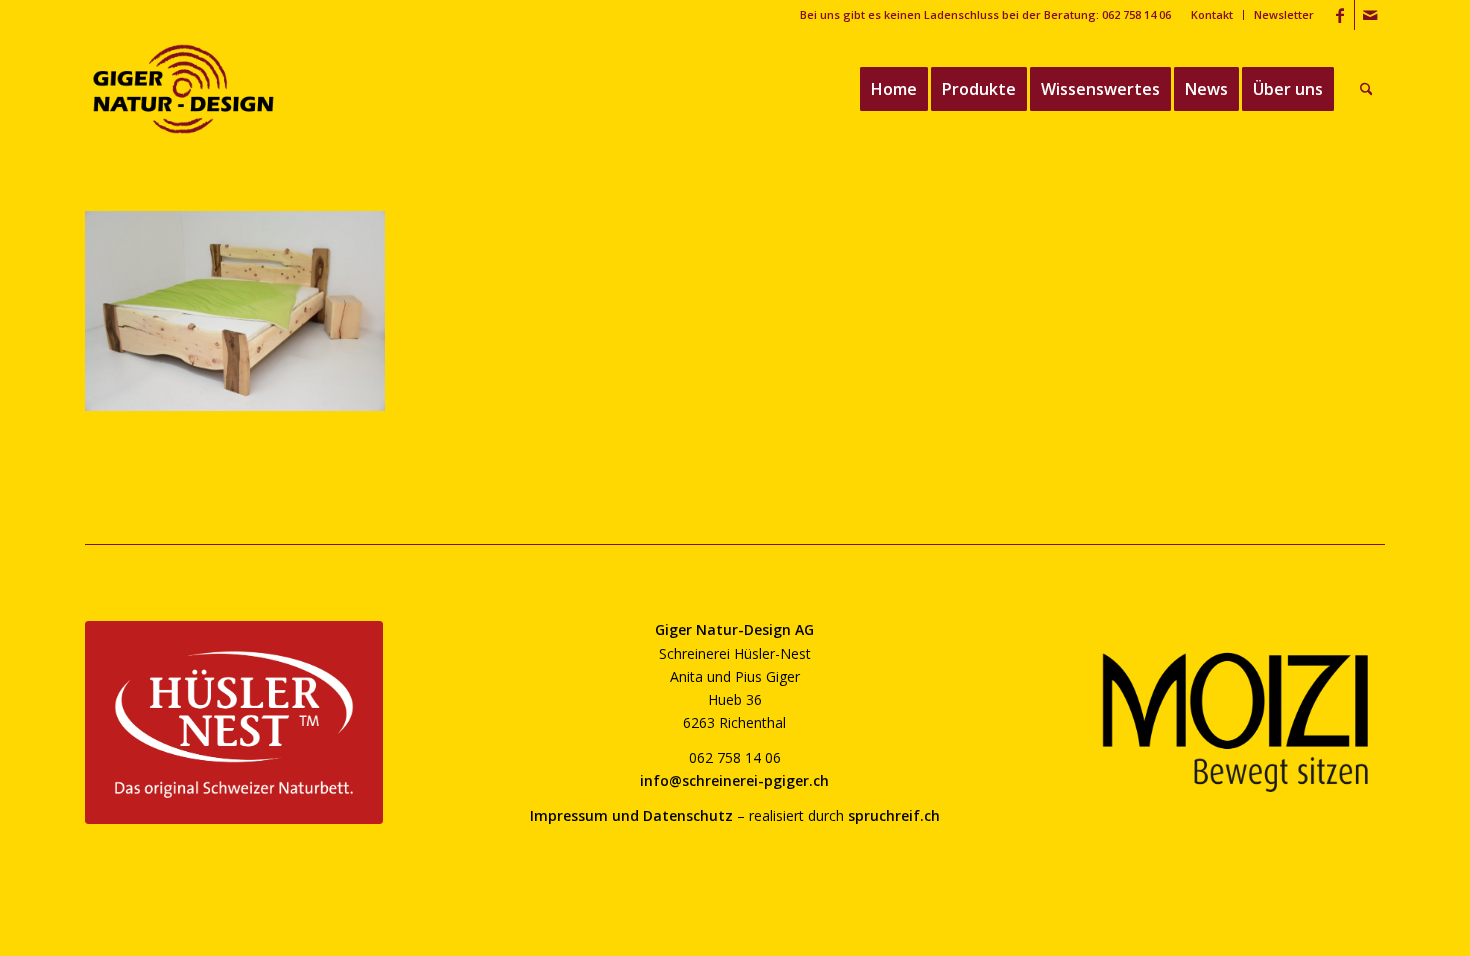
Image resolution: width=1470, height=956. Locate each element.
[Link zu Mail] (1370, 15)
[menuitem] (1212, 15)
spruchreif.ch (894, 815)
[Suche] (1366, 89)
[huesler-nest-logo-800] (234, 722)
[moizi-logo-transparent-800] (1236, 722)
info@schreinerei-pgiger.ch (734, 780)
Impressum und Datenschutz (631, 815)
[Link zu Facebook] (1339, 15)
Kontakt (1212, 14)
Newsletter (1284, 14)
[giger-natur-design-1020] (183, 89)
